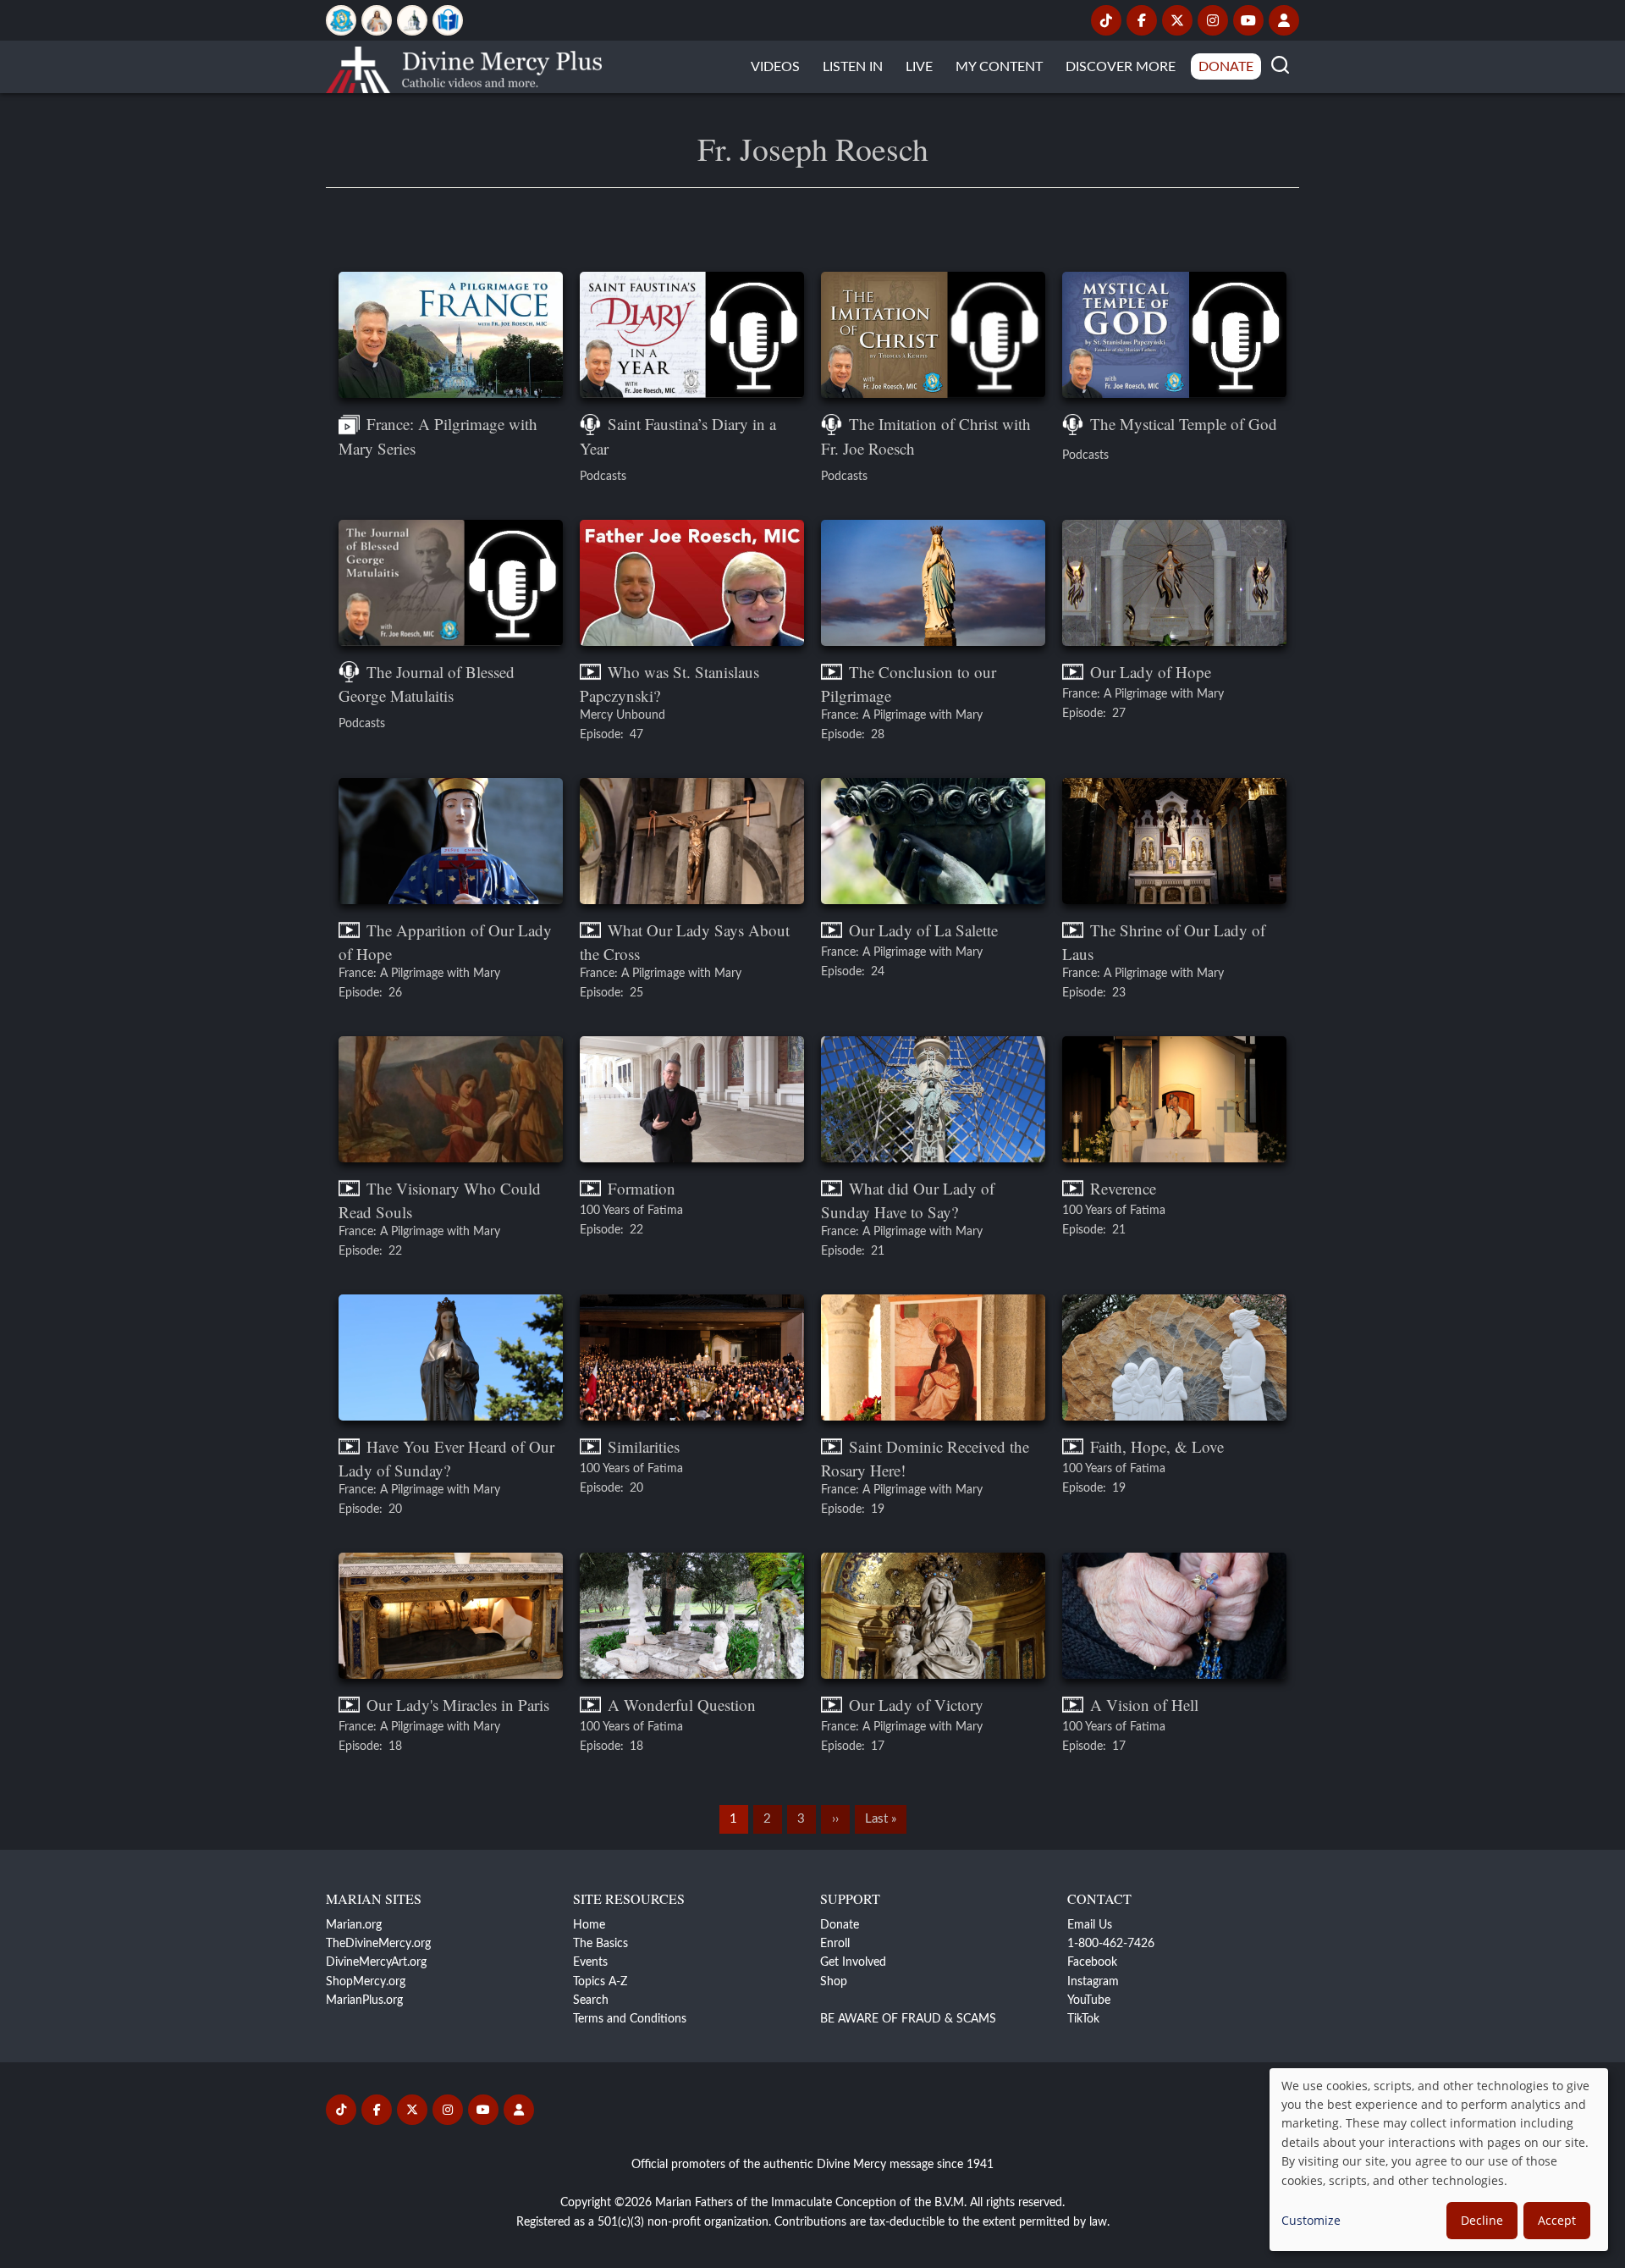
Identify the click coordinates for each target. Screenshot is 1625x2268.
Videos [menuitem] (775, 67)
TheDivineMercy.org (378, 1944)
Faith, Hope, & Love (1157, 1446)
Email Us (1090, 1925)
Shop (834, 1982)
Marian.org (354, 1925)
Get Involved (853, 1962)
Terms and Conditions (630, 2019)
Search (591, 2000)
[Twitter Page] (1177, 20)
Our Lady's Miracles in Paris (458, 1705)
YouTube (1089, 2000)
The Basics (600, 1944)
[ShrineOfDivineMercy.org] (412, 20)
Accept (1557, 2220)
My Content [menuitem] (999, 67)
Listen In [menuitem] (853, 67)
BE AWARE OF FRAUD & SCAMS (908, 2019)
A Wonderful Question (682, 1705)
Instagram (1093, 1982)
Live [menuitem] (919, 67)
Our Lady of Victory (916, 1705)
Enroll (835, 1944)
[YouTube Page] (1248, 20)
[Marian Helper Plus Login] (1284, 20)
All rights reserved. (1017, 2203)
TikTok (1083, 2019)
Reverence (1123, 1188)
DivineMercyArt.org (376, 1962)
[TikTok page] (1106, 20)
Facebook (1092, 1962)
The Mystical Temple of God (1184, 424)
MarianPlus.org (364, 2000)
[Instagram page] (1213, 20)
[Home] (464, 67)
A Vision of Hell (1144, 1705)
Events (590, 1962)
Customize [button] (1311, 2220)
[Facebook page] (1142, 20)
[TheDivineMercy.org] (377, 20)
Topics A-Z (600, 1982)
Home (589, 1925)
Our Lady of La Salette (923, 930)
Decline (1482, 2220)
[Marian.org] (341, 20)
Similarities (644, 1446)
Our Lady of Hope (1151, 672)
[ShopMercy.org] (448, 20)
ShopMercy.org (366, 1982)
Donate (840, 1925)
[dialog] (1439, 2160)
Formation (642, 1188)
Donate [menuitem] (1226, 67)
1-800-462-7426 (1111, 1944)
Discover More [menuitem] (1121, 67)
